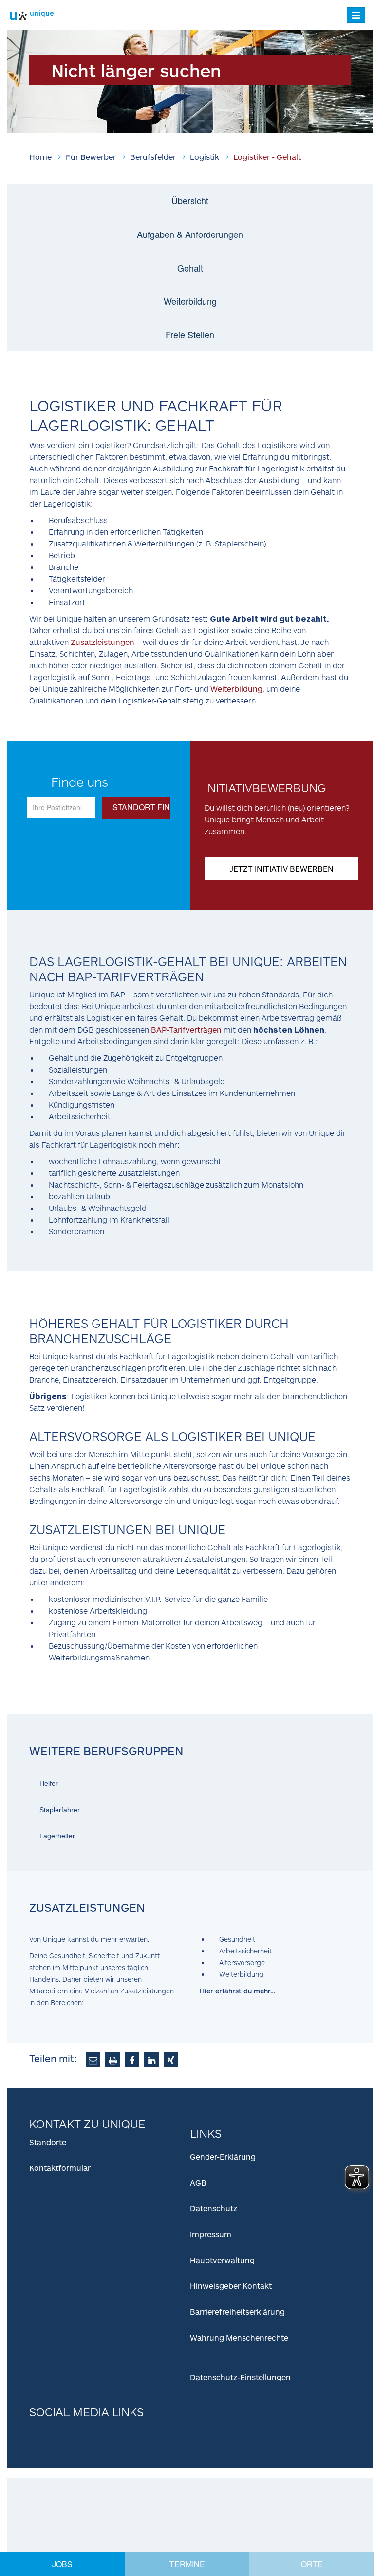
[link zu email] (93, 2060)
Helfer (49, 1783)
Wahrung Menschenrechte (239, 2337)
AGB (198, 2182)
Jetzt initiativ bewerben (281, 868)
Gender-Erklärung (223, 2156)
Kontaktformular (60, 2168)
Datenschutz (214, 2208)
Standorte (48, 2142)
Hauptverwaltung (222, 2260)
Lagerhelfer (57, 1836)
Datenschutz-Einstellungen (240, 2377)
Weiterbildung (190, 301)
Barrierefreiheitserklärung (237, 2312)
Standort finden (143, 807)
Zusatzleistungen (103, 642)
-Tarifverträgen (186, 1029)
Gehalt (190, 268)
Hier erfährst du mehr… (237, 1991)
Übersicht (190, 200)
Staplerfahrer (60, 1810)
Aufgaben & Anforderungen (190, 234)
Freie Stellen (190, 334)
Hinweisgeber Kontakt (231, 2286)
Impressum (211, 2234)
